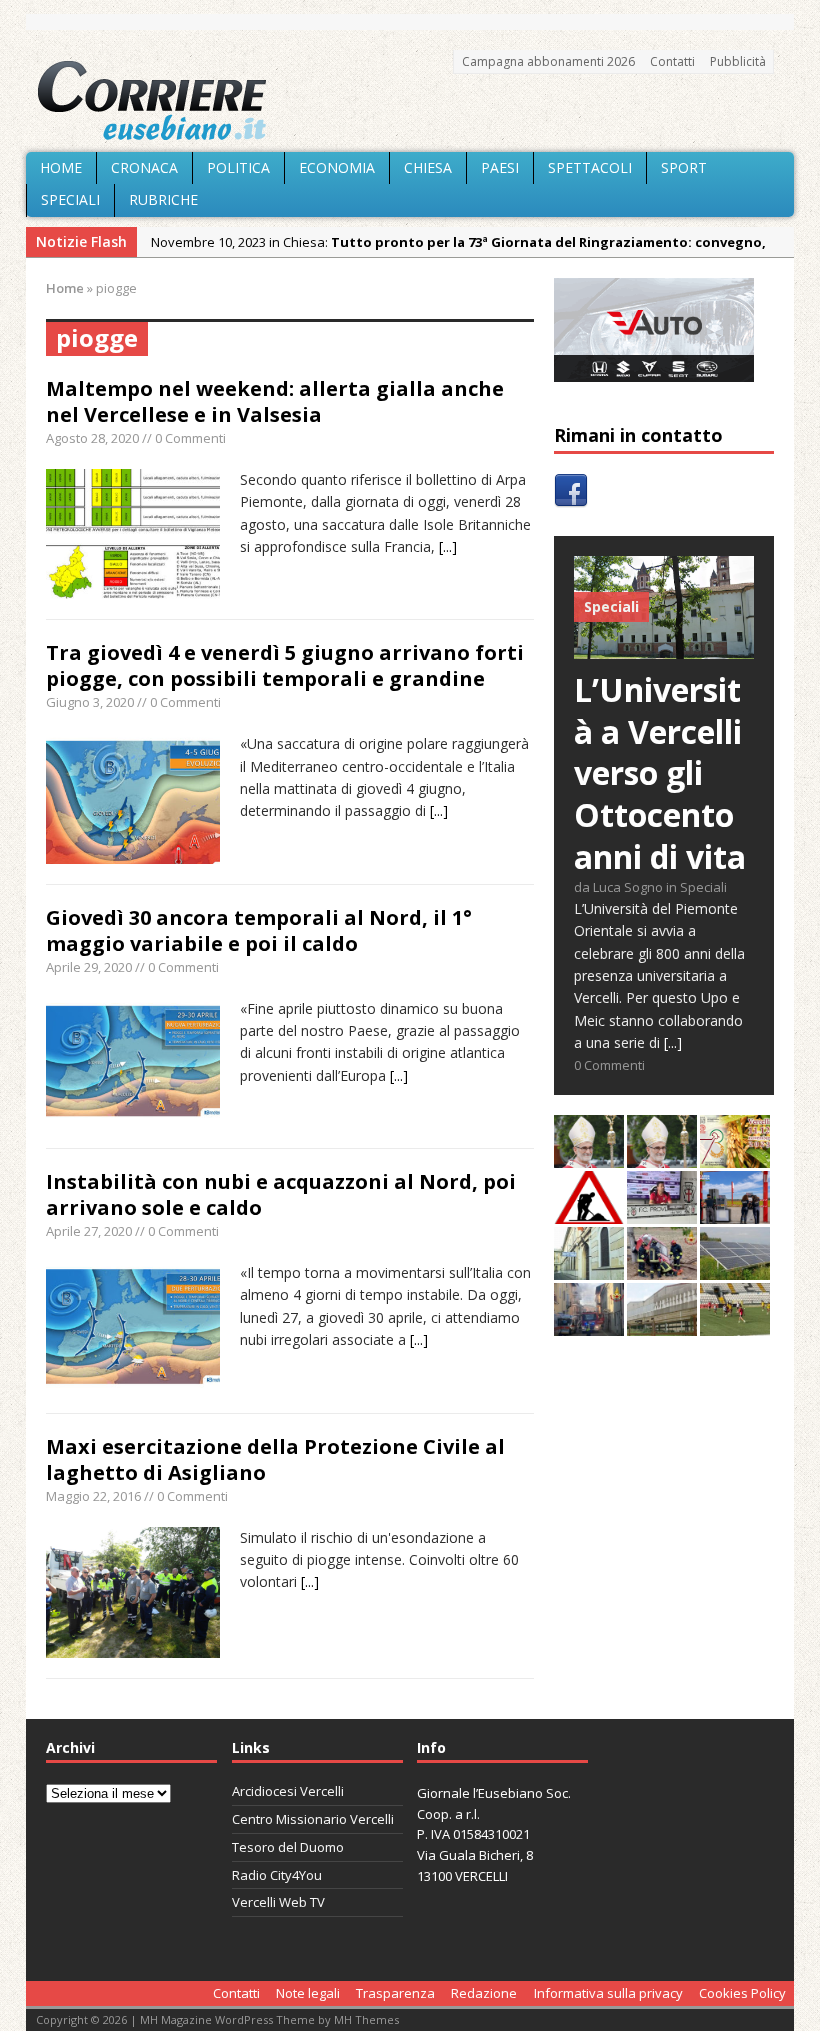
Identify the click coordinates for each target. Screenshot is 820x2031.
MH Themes (366, 2019)
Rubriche (163, 199)
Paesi (500, 167)
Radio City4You (277, 1875)
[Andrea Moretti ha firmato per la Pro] (735, 1324)
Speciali (70, 199)
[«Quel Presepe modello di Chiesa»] (662, 1156)
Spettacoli (590, 167)
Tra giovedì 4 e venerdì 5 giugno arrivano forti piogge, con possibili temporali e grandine (285, 665)
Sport (684, 167)
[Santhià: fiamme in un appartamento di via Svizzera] (589, 1324)
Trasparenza (395, 1993)
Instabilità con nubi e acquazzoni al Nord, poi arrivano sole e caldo (281, 1194)
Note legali (308, 1993)
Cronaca (144, 167)
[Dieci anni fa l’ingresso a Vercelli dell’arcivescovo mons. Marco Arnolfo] (589, 1156)
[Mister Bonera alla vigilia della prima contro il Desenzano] (662, 1212)
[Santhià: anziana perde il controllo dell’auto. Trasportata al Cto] (662, 1268)
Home (61, 167)
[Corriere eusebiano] (410, 101)
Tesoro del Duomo (288, 1847)
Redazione (484, 1993)
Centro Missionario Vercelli (313, 1819)
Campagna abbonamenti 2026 (548, 61)
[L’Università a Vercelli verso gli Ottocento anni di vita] (664, 647)
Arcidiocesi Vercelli (288, 1791)
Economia (337, 167)
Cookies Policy (742, 1993)
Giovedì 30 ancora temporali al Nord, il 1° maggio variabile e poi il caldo (259, 930)
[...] (448, 546)
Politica (238, 167)
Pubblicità (738, 61)
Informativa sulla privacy (608, 1993)
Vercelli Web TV (278, 1902)
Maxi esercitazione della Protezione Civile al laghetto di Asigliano (275, 1459)
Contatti (672, 61)
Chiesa (428, 167)
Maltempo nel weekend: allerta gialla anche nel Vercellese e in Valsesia (275, 401)
